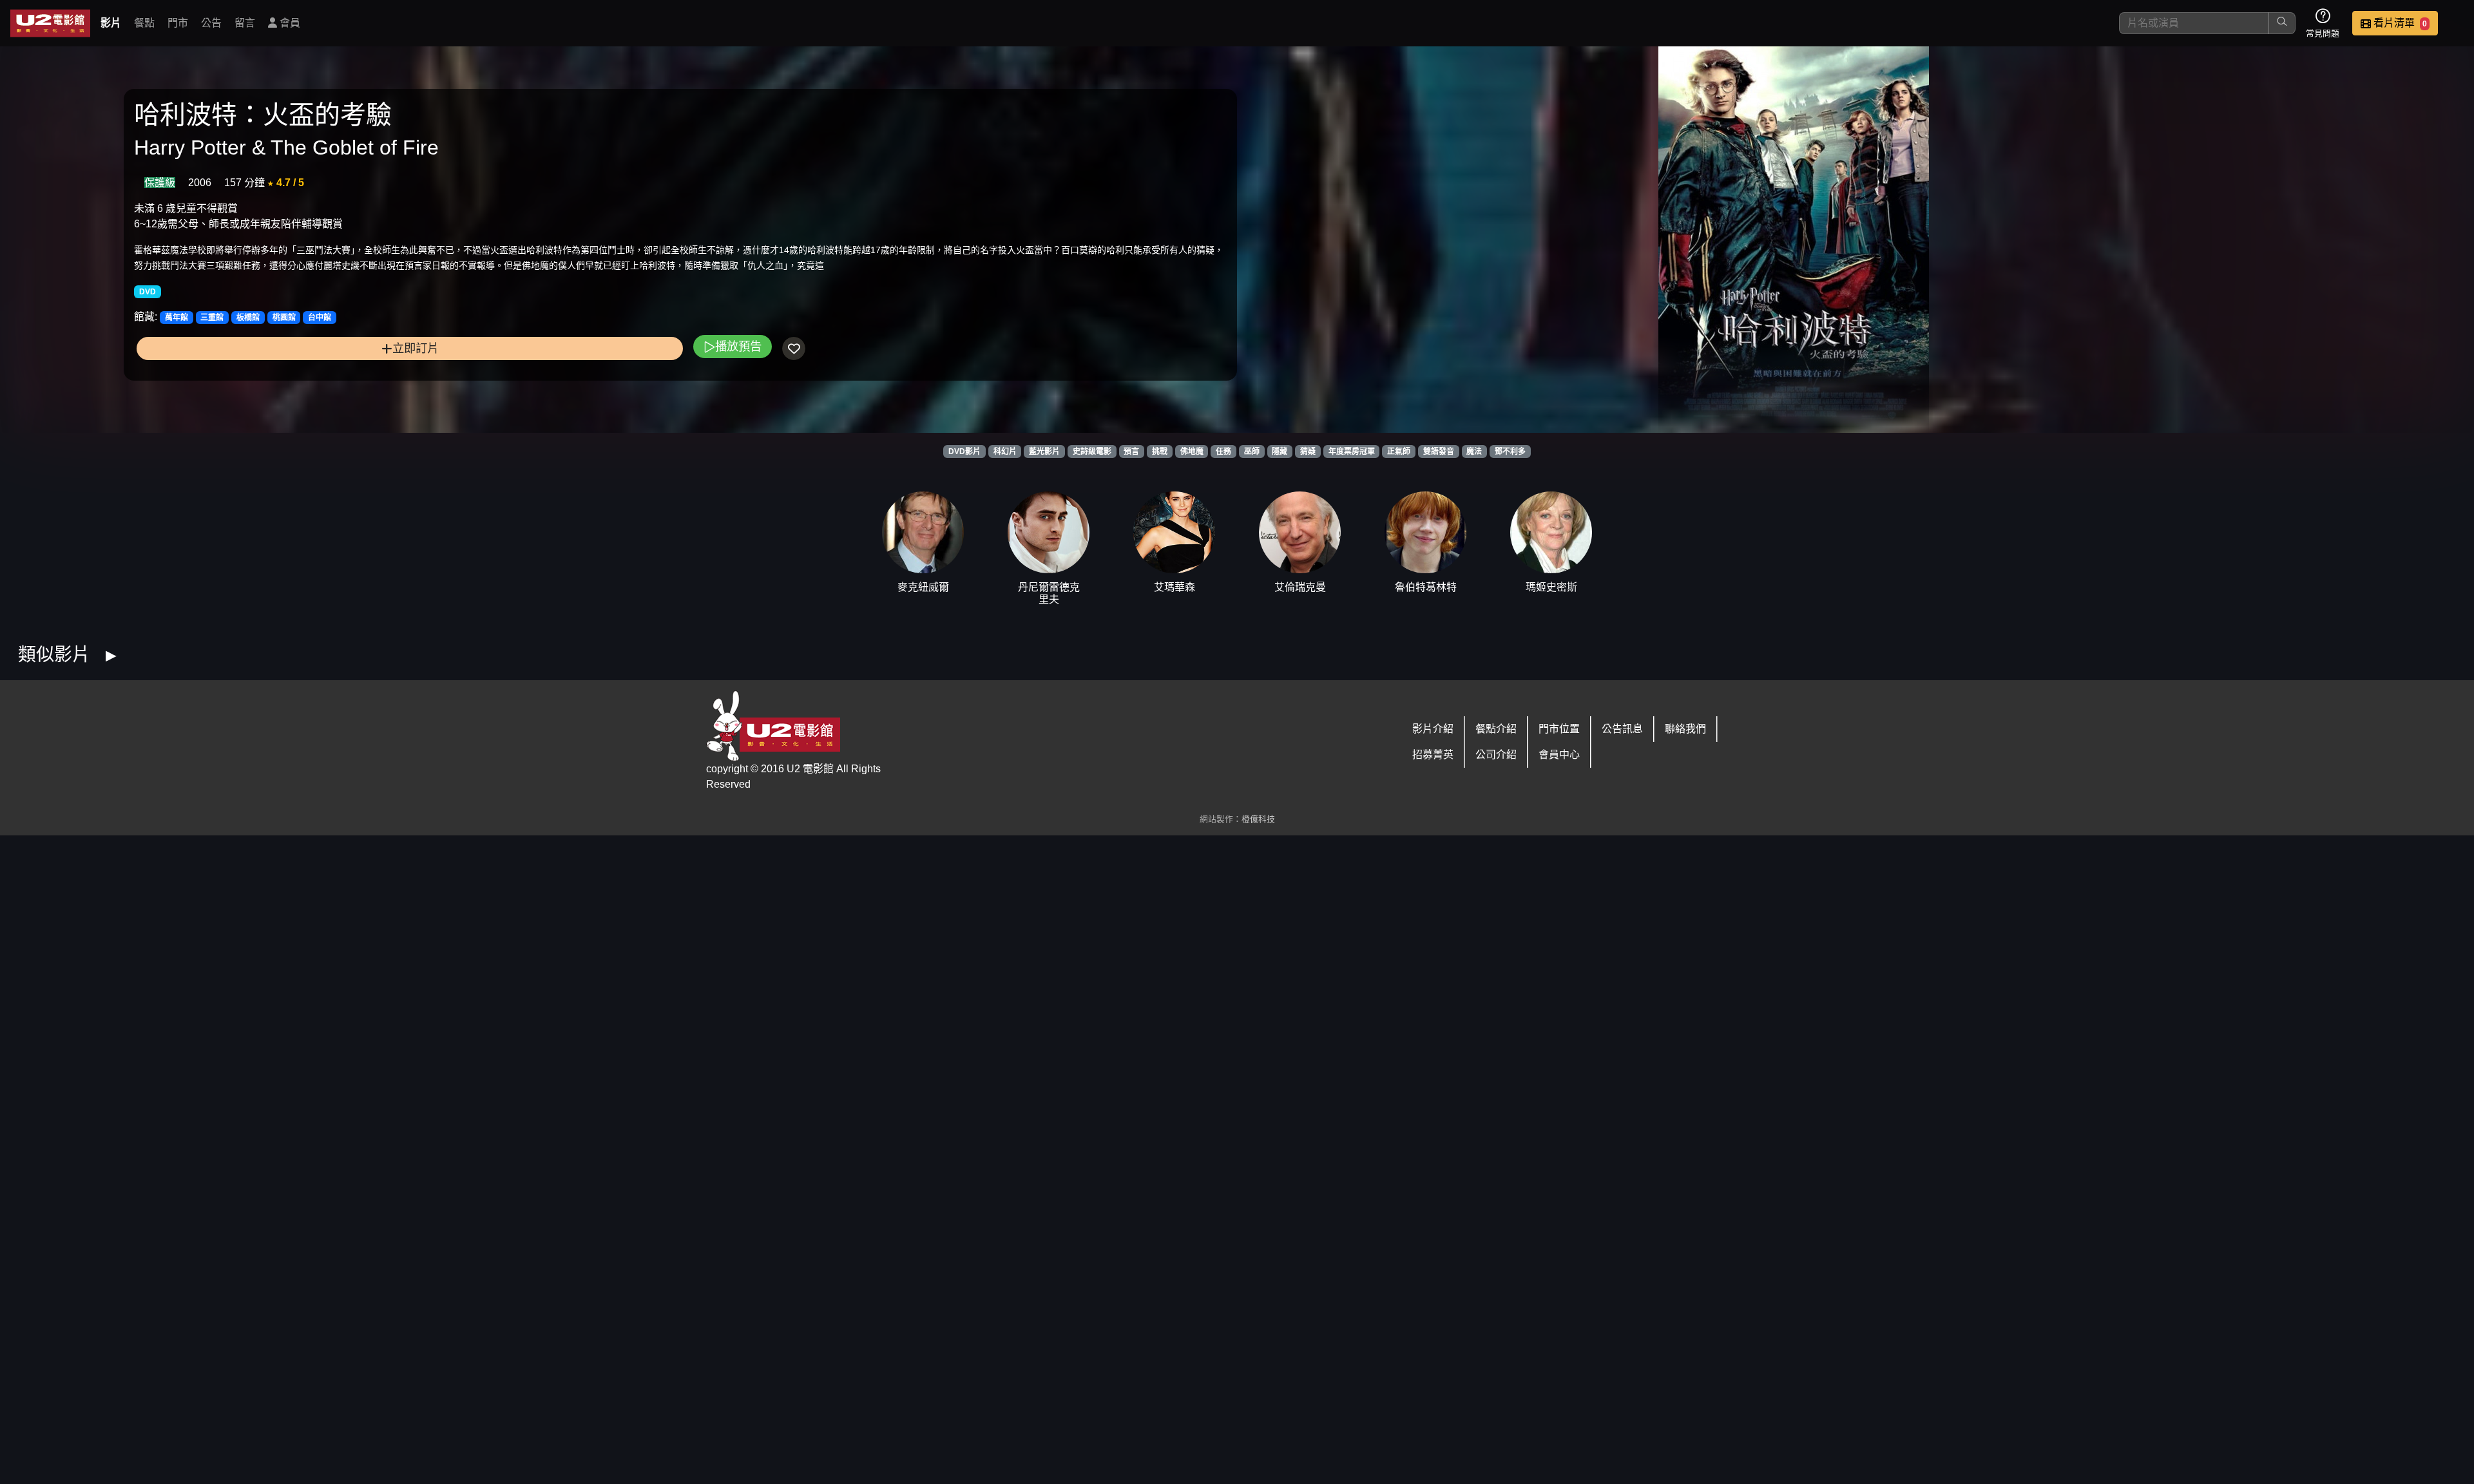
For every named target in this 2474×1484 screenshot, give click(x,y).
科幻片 (1005, 452)
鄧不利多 (1510, 452)
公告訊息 (1622, 729)
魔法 (1474, 452)
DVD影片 (964, 452)
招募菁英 (1433, 755)
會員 (289, 23)
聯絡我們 (1685, 729)
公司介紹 (1496, 755)
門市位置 (1559, 729)
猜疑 (1308, 452)
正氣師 (1399, 452)
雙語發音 (1439, 452)
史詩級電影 (1092, 452)
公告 (211, 23)
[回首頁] (50, 23)
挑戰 (1160, 452)
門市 (178, 23)
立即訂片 (416, 348)
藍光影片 (1044, 452)
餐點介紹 (1496, 729)
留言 (245, 23)
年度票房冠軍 (1352, 452)
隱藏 (1280, 452)
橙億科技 (1258, 819)
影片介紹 (1433, 729)
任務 (1223, 452)
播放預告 (738, 346)
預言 (1131, 452)
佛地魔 (1192, 452)
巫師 (1252, 452)
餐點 (144, 23)
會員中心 (1559, 755)
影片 (111, 23)
